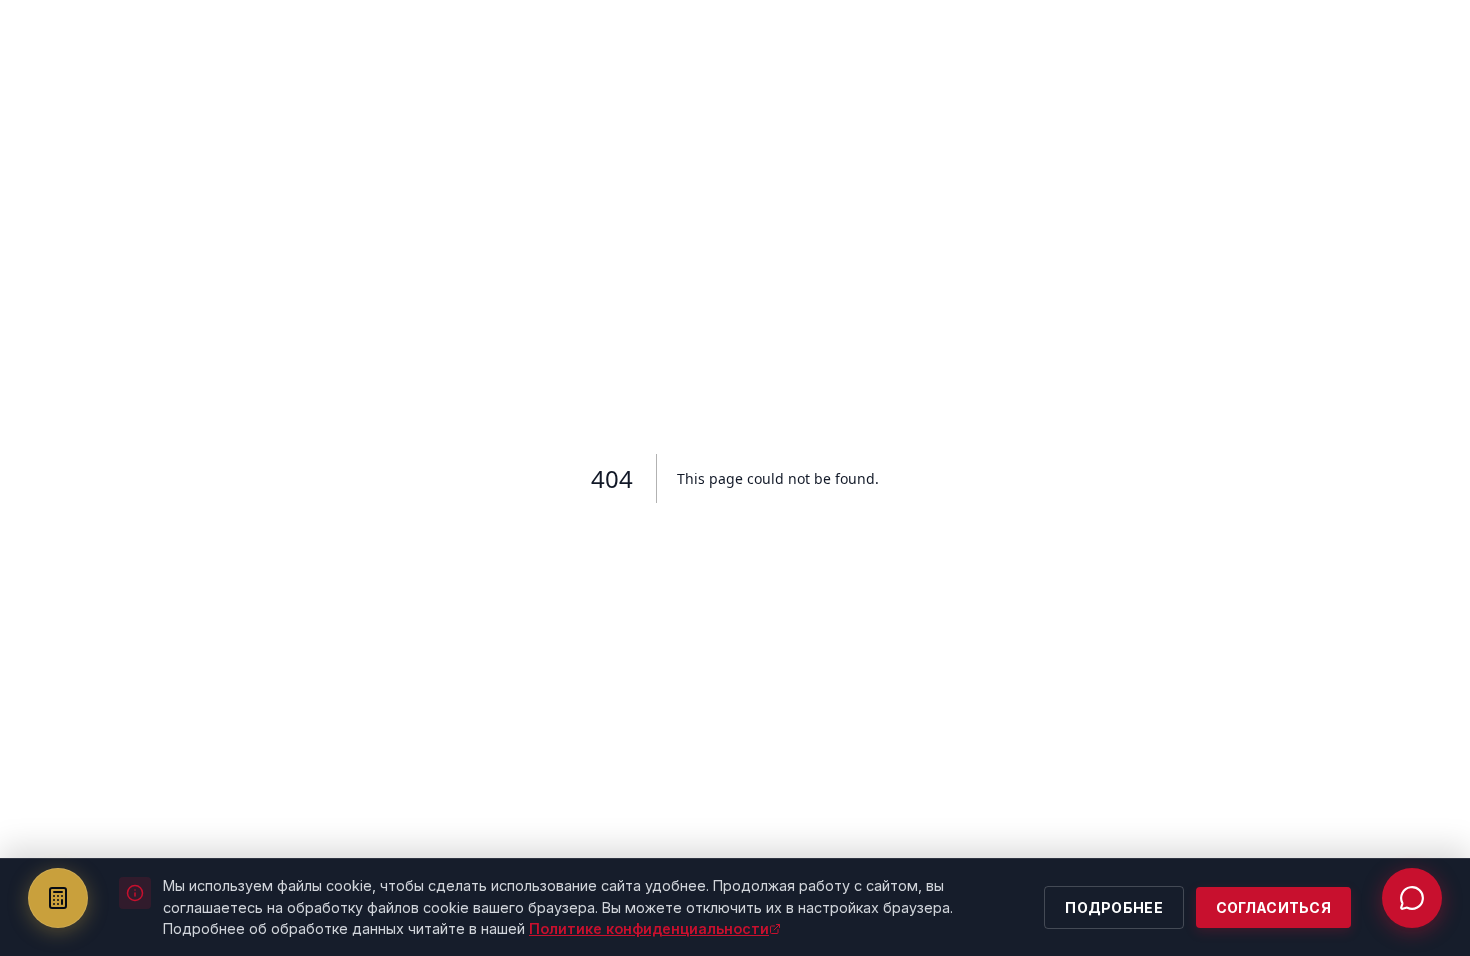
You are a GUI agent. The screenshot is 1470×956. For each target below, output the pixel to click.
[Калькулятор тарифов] (58, 898)
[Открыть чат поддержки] (1412, 898)
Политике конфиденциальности (649, 928)
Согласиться (1273, 907)
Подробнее (1114, 907)
